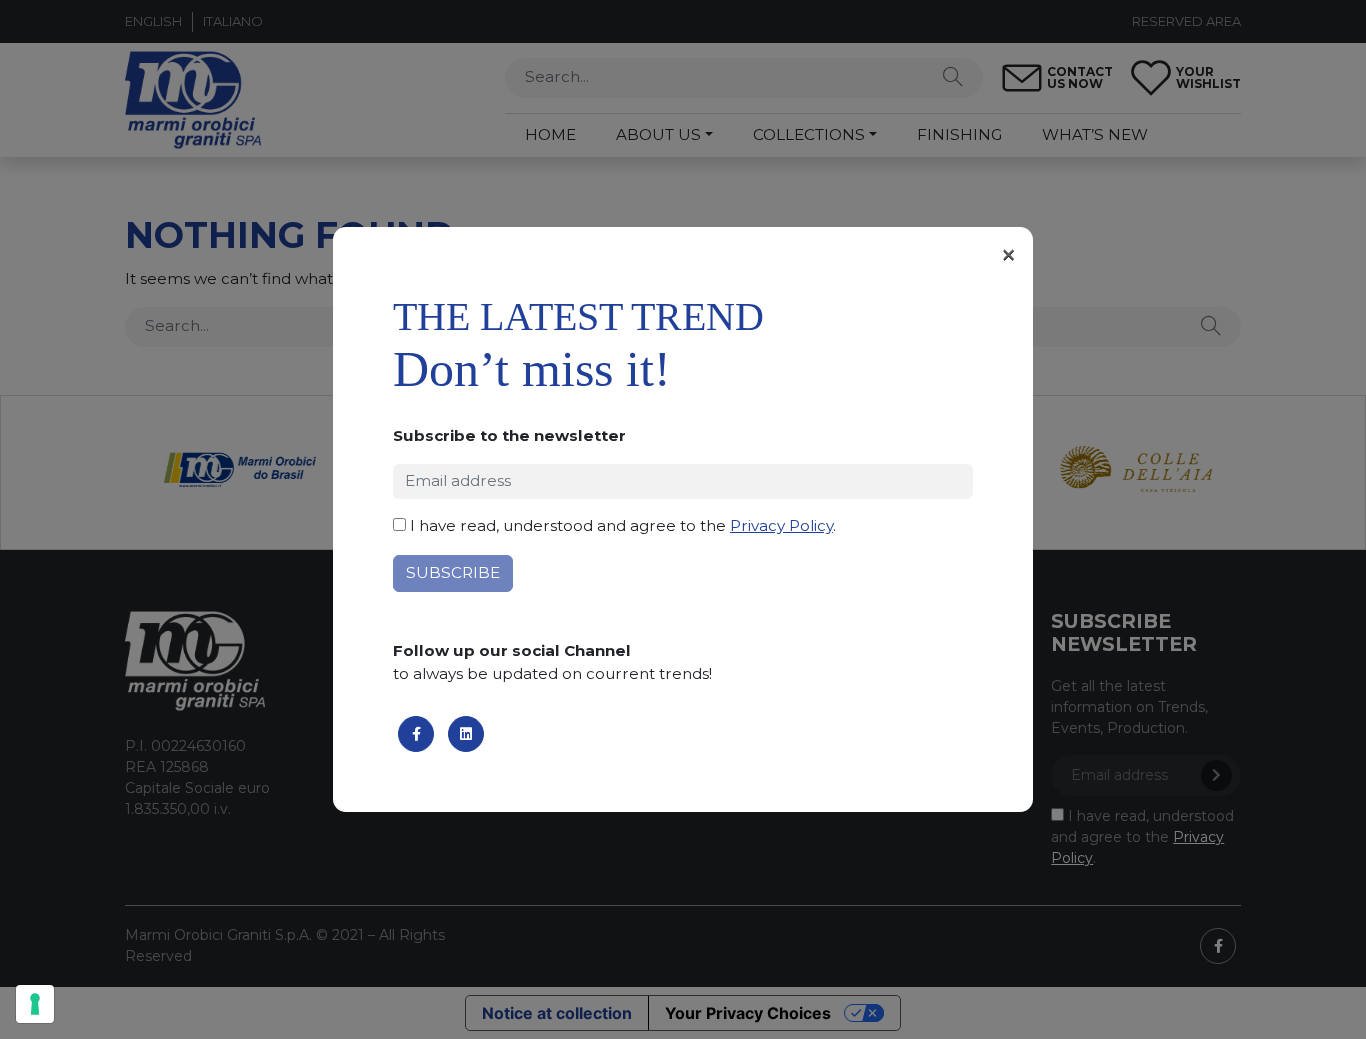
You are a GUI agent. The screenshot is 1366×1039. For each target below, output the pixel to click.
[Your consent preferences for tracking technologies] (35, 1004)
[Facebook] (416, 734)
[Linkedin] (466, 734)
